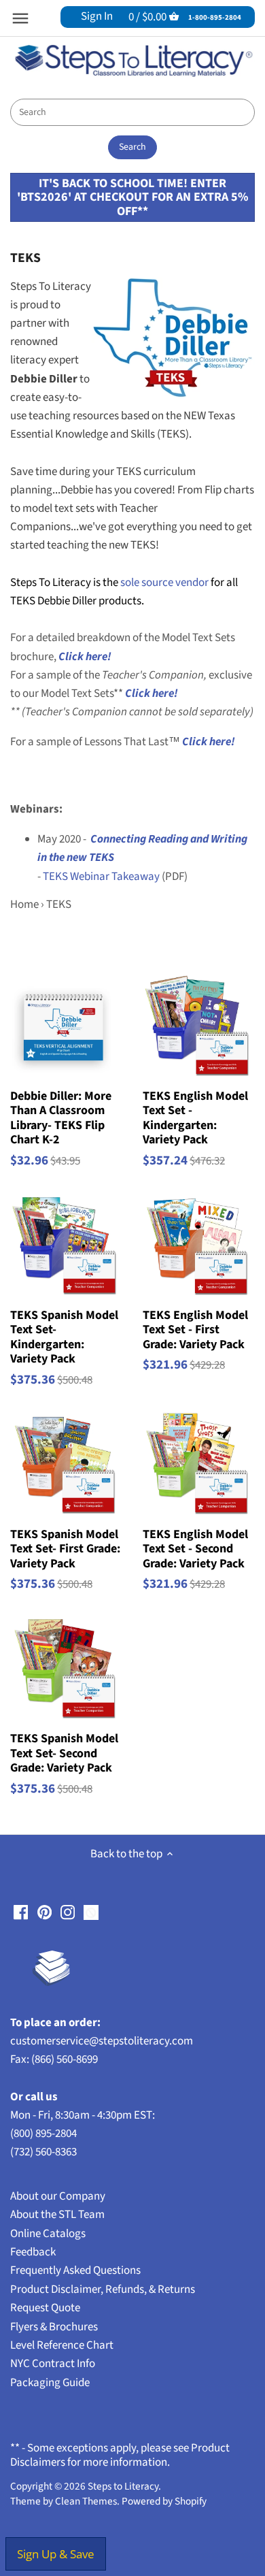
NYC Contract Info (53, 2364)
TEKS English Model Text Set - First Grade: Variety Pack (195, 1330)
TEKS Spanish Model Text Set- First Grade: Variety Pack (65, 1549)
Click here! (152, 694)
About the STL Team (57, 2215)
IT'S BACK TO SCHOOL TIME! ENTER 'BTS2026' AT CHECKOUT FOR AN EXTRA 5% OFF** (132, 197)
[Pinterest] (45, 1912)
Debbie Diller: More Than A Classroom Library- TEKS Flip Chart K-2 (61, 1118)
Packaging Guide (50, 2383)
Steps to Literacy (123, 2486)
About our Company (58, 2196)
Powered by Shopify (164, 2501)
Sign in (97, 16)
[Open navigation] (20, 18)
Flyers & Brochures (54, 2327)
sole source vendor (164, 583)
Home (24, 904)
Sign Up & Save (56, 2554)
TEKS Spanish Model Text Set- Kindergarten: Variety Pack (64, 1337)
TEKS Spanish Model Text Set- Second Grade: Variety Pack (64, 1753)
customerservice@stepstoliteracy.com (102, 2041)
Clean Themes (86, 2501)
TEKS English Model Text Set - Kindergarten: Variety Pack (195, 1118)
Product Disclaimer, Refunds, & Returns (103, 2289)
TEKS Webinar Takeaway (101, 877)
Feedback (33, 2252)
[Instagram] (68, 1912)
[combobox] (132, 112)
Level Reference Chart (62, 2345)
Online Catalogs (48, 2234)
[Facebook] (21, 1912)
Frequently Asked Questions (75, 2270)
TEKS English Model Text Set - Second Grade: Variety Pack (195, 1549)
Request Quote (45, 2308)
